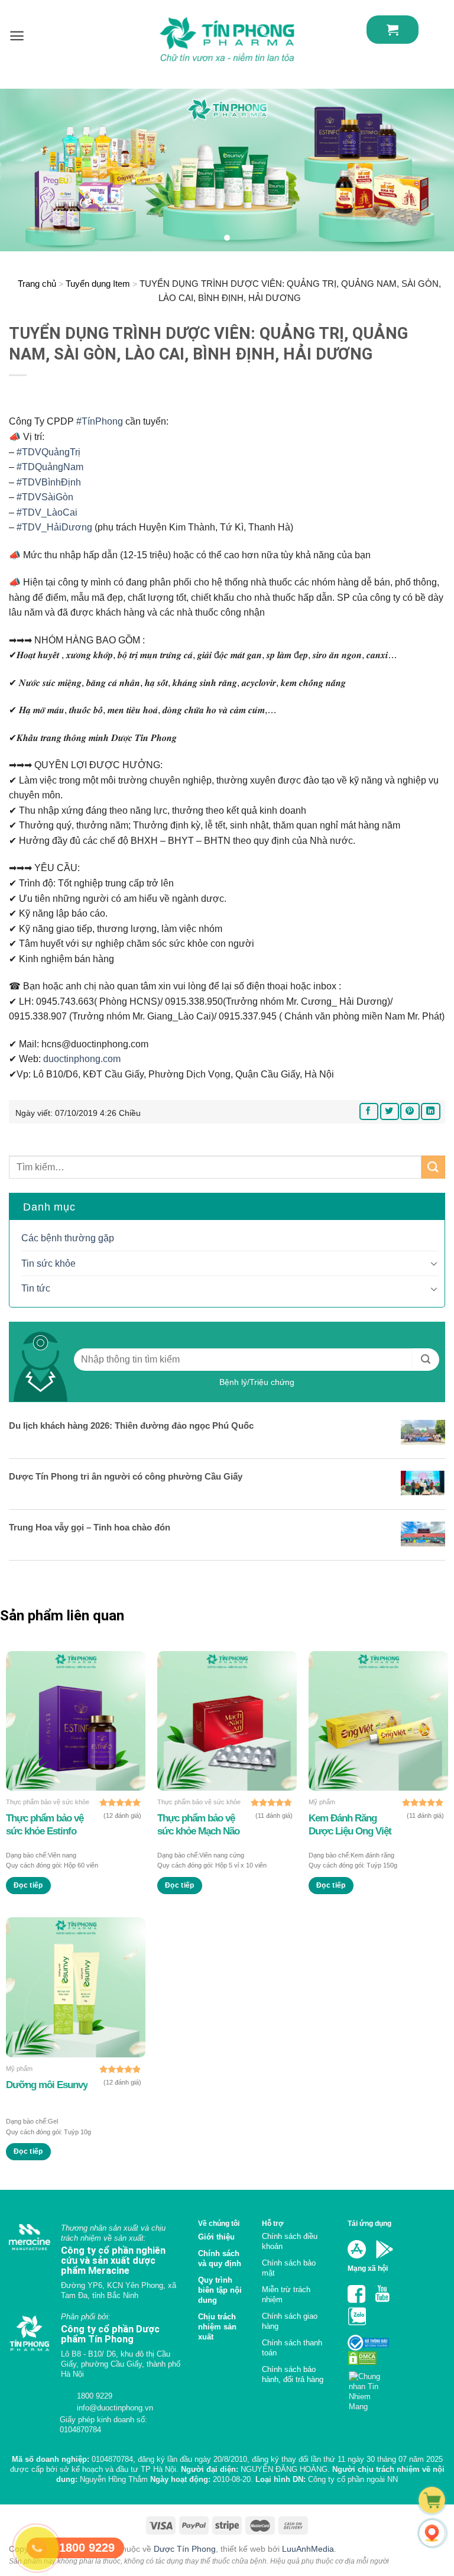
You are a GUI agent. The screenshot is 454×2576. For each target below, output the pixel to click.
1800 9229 (93, 2396)
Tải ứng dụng (369, 2223)
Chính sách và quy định (220, 2258)
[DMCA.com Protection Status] (362, 2357)
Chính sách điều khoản (290, 2241)
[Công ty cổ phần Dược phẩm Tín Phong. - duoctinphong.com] (227, 39)
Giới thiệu (216, 2237)
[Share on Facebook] (369, 1111)
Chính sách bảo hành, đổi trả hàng (293, 2374)
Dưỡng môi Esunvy (47, 2085)
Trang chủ (37, 284)
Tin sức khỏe (48, 1263)
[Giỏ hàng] (393, 30)
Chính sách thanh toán (292, 2348)
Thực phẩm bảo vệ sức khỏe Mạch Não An (198, 1825)
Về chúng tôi (219, 2223)
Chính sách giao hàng (290, 2321)
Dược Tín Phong (185, 2549)
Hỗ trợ (273, 2223)
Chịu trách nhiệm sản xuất (217, 2327)
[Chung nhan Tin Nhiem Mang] (369, 2388)
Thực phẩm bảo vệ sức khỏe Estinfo (45, 1825)
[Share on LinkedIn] (430, 1111)
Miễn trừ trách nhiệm (286, 2295)
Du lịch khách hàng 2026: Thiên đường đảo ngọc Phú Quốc (131, 1425)
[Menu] (17, 36)
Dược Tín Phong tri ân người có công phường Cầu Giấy (126, 1476)
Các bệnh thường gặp (68, 1238)
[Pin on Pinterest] (410, 1111)
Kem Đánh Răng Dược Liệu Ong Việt (350, 1825)
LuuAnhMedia (308, 2549)
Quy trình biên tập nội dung (220, 2290)
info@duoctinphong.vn (114, 2408)
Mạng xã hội (368, 2268)
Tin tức (36, 1288)
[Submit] (433, 1167)
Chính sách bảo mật (289, 2268)
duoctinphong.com (82, 1059)
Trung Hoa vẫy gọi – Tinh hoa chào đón (90, 1527)
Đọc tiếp (28, 1885)
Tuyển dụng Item (98, 284)
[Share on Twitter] (390, 1111)
